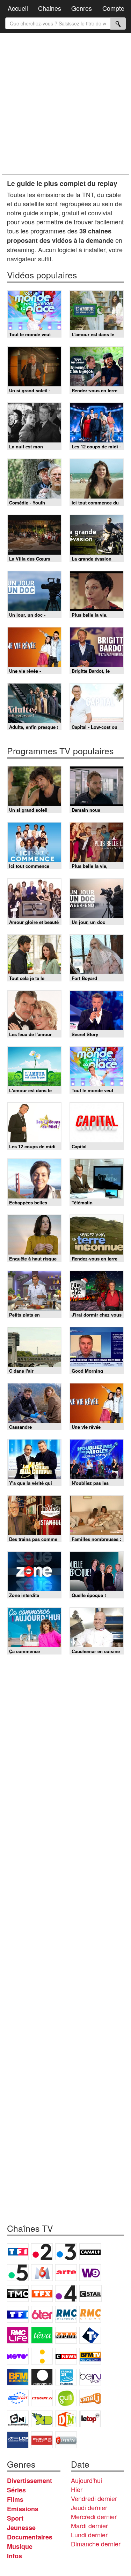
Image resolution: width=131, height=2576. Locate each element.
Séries (16, 2490)
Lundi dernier (89, 2535)
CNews (66, 2356)
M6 (42, 2273)
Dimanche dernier (96, 2544)
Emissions (23, 2509)
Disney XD (42, 2419)
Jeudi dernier (89, 2507)
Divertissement (30, 2481)
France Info (42, 2356)
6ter (42, 2314)
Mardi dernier (89, 2525)
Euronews (42, 2377)
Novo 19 (18, 2356)
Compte (113, 8)
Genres (82, 8)
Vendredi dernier (94, 2498)
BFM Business (18, 2377)
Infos (14, 2556)
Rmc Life (18, 2335)
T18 (90, 2335)
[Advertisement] (65, 104)
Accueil (18, 8)
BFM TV (90, 2356)
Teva (42, 2335)
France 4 (66, 2293)
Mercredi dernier (94, 2516)
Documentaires (30, 2537)
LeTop (90, 2419)
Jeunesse (21, 2528)
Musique (20, 2546)
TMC (18, 2293)
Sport (15, 2518)
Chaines (50, 8)
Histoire (66, 2440)
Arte (66, 2273)
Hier (77, 2489)
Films (15, 2499)
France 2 (42, 2252)
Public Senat (42, 2440)
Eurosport (18, 2398)
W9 (90, 2273)
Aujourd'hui (86, 2480)
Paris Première (66, 2335)
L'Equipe (42, 2398)
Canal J (90, 2398)
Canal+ (90, 2252)
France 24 (66, 2377)
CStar (90, 2293)
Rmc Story (90, 2314)
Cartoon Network (18, 2419)
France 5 (18, 2273)
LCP (18, 2440)
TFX (42, 2293)
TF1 (18, 2252)
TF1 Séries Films (18, 2314)
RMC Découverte (66, 2314)
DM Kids (66, 2419)
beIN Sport (90, 2377)
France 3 (66, 2252)
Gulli (66, 2398)
